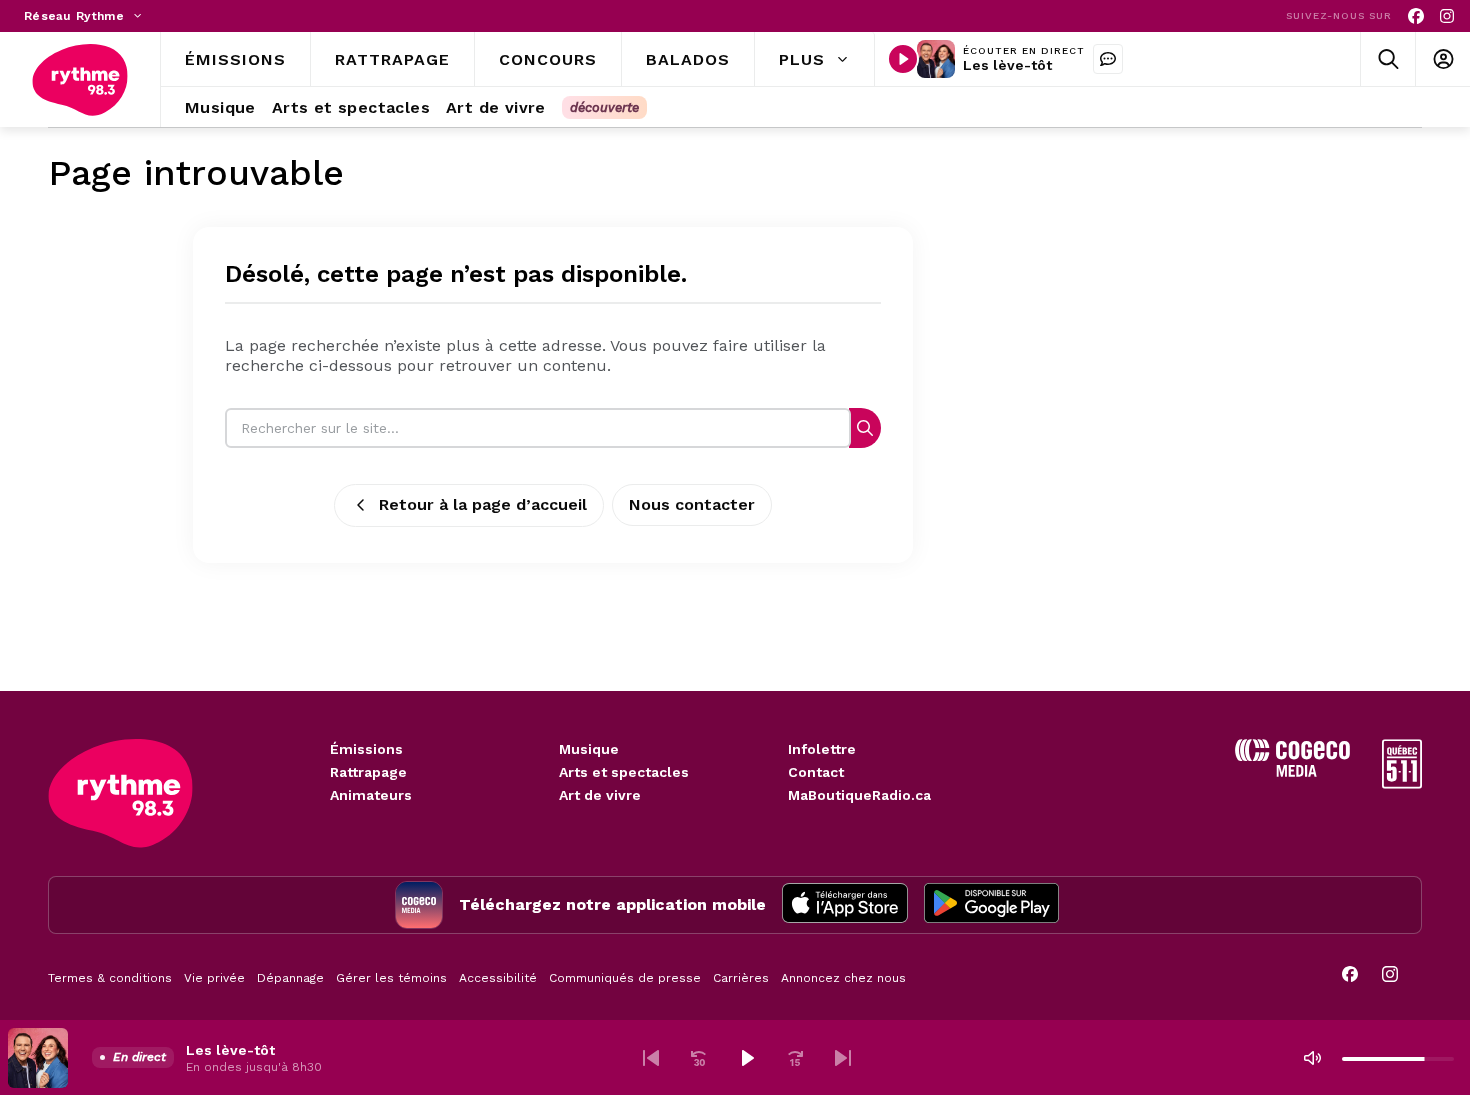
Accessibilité (498, 978)
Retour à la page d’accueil (483, 504)
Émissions (366, 749)
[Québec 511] (1402, 783)
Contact (816, 772)
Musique (589, 749)
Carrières (741, 978)
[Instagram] (1447, 16)
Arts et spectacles (624, 772)
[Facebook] (1416, 16)
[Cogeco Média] (1292, 771)
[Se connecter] (1442, 59)
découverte (604, 107)
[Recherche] (865, 427)
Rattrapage (368, 772)
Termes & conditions (110, 978)
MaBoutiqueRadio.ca (859, 795)
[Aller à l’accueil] (80, 80)
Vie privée (214, 978)
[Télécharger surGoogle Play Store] (991, 905)
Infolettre (822, 749)
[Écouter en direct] (903, 59)
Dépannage (290, 978)
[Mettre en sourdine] (1312, 1058)
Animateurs (371, 795)
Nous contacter (692, 504)
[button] (651, 1058)
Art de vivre (600, 795)
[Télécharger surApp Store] (845, 905)
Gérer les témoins (391, 978)
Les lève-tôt (1007, 65)
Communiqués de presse (625, 978)
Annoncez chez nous (843, 978)
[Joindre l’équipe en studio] (1108, 59)
